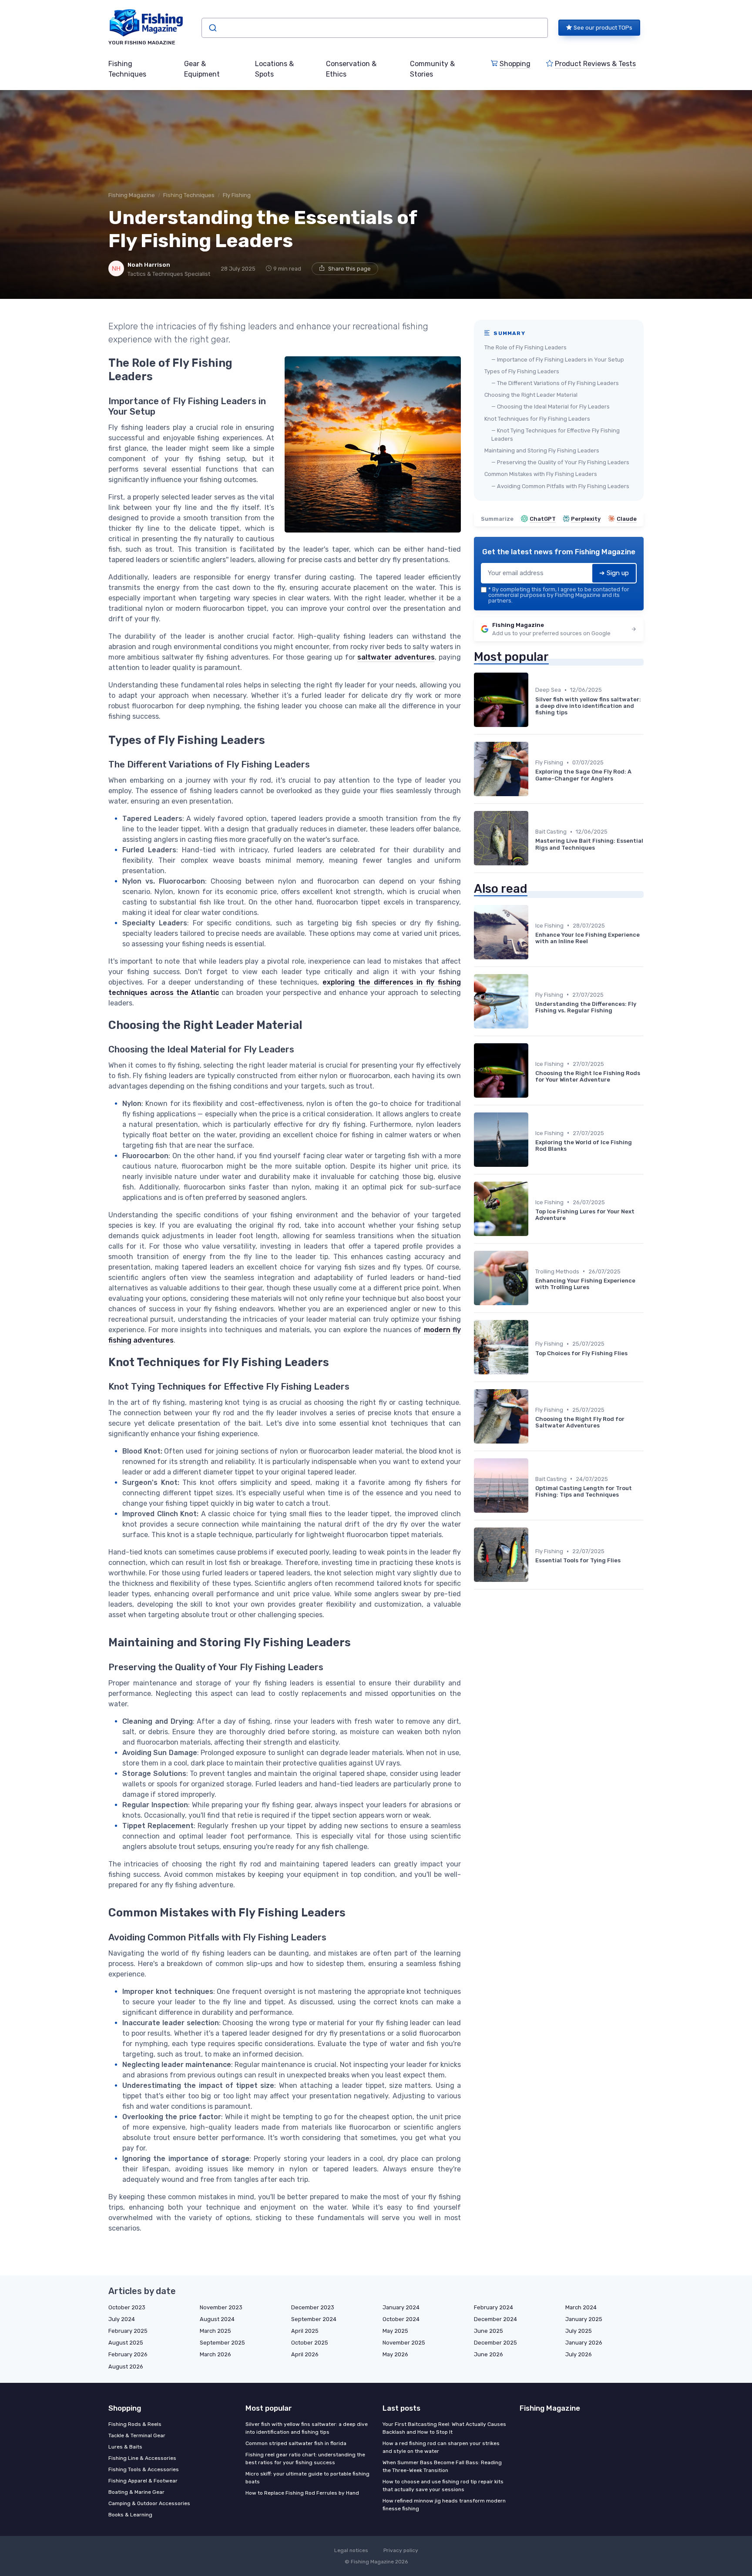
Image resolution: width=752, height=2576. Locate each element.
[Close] (534, 1266)
